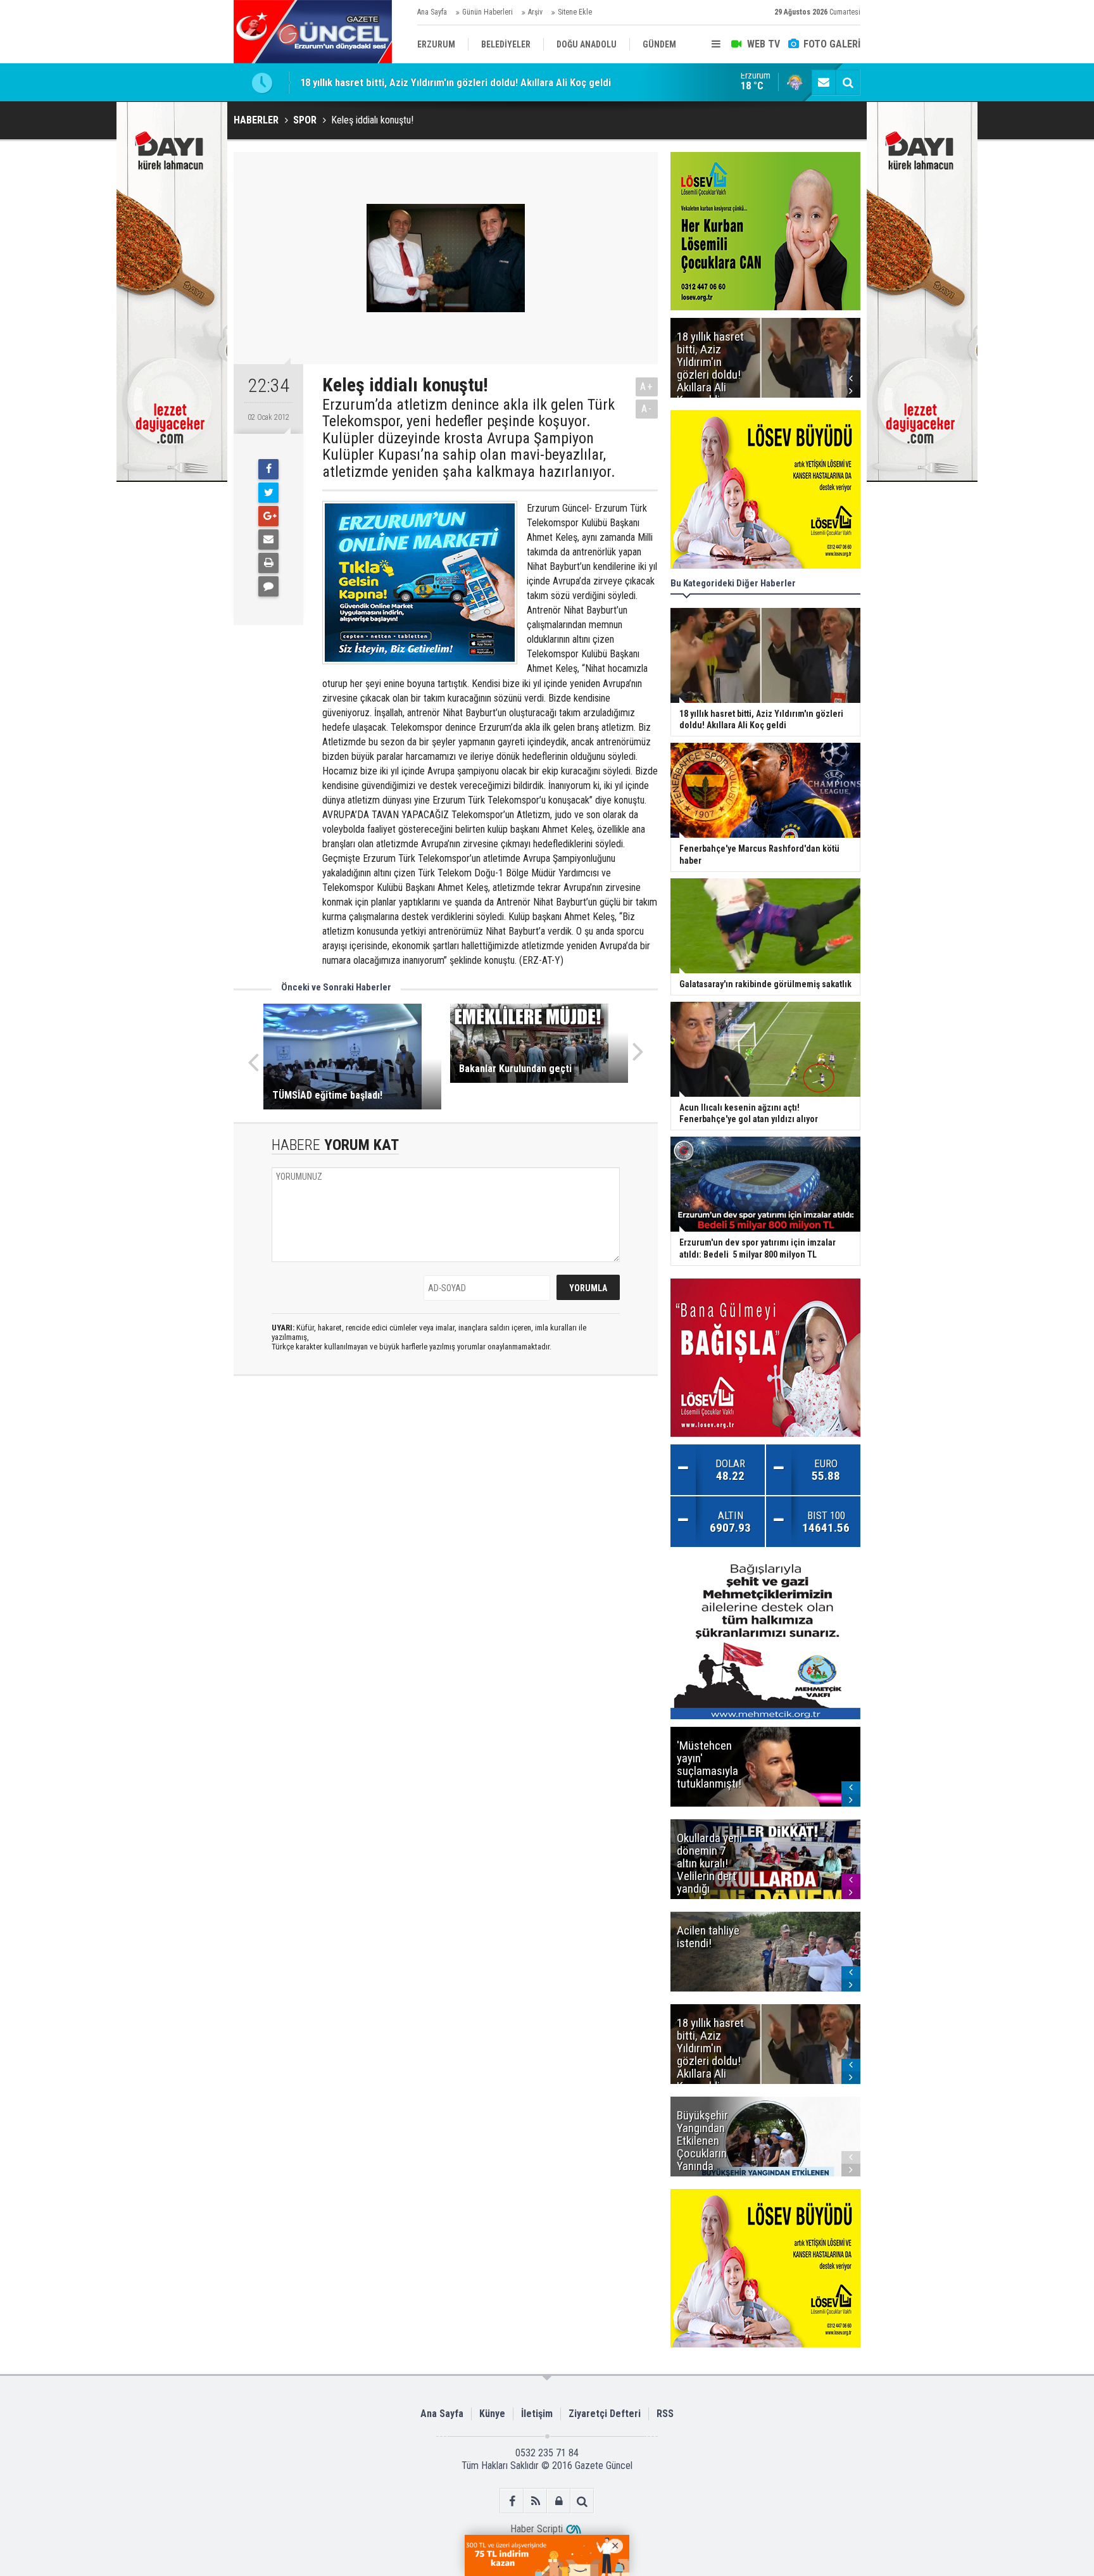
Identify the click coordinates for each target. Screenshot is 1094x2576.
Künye (492, 2414)
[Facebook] (268, 469)
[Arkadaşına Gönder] (268, 540)
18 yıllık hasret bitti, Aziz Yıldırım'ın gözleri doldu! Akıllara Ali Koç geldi (456, 82)
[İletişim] (824, 82)
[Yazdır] (268, 563)
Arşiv (535, 12)
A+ (647, 387)
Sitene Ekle (575, 12)
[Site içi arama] (848, 82)
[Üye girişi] (559, 2501)
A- (647, 409)
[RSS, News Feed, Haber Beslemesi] (535, 2501)
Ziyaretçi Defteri (605, 2414)
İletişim (537, 2414)
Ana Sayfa (432, 12)
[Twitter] (268, 493)
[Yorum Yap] (268, 586)
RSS (665, 2414)
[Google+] (268, 516)
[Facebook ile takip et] (512, 2501)
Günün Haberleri (487, 12)
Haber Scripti (537, 2529)
